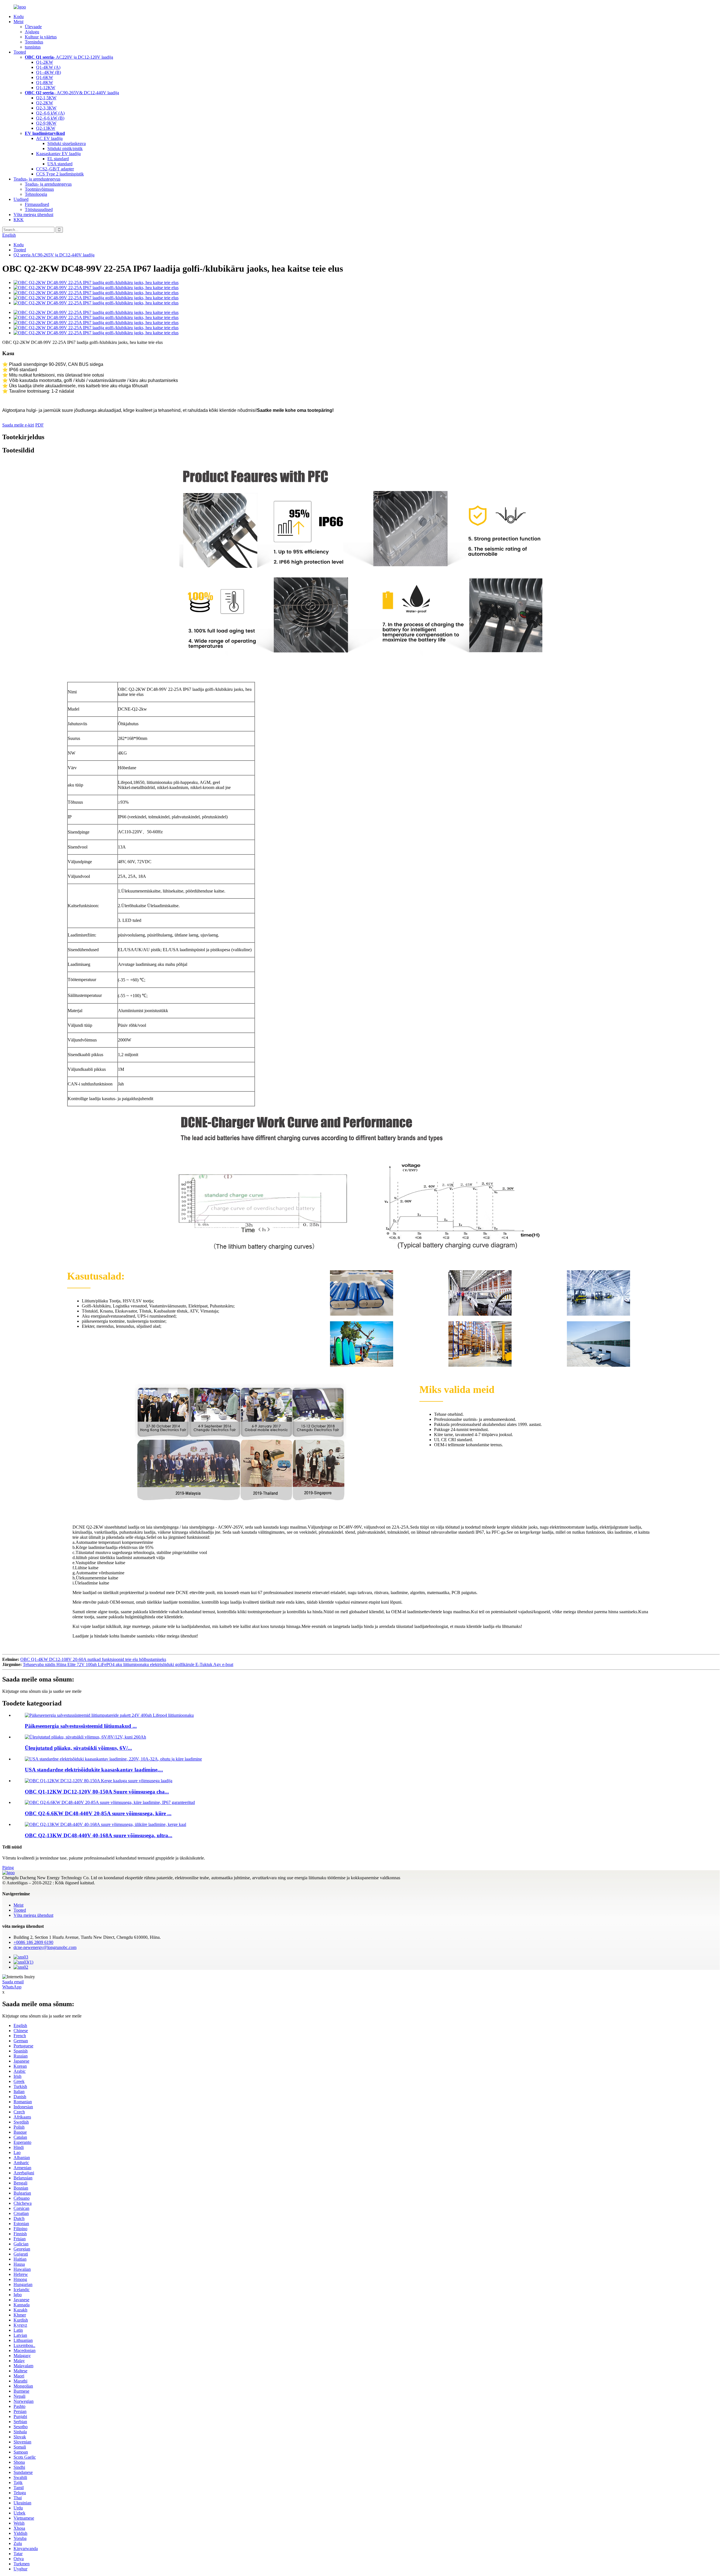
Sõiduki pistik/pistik (65, 149)
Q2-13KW (46, 128)
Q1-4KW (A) (48, 67)
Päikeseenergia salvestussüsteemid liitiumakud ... (81, 1726)
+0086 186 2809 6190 (33, 1942)
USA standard (60, 164)
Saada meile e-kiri (18, 425)
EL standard (58, 159)
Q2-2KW (45, 103)
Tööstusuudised (39, 209)
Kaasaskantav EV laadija (58, 154)
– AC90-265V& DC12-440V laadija (72, 93)
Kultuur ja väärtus (41, 37)
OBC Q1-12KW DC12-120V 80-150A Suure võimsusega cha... (97, 1792)
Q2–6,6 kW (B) (50, 118)
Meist (18, 22)
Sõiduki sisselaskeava (67, 143)
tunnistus (33, 47)
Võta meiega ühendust (33, 215)
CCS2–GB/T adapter (55, 169)
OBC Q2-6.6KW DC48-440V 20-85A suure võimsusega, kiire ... (98, 1813)
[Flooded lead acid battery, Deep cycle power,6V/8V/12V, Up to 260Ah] (85, 1737)
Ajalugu (32, 32)
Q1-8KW (45, 83)
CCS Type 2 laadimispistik (60, 174)
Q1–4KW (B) (49, 72)
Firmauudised (37, 204)
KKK (19, 220)
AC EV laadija (49, 138)
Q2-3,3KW (46, 108)
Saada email (13, 1982)
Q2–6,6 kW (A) (50, 113)
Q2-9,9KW (46, 123)
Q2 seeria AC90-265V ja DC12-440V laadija (54, 255)
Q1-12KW (46, 88)
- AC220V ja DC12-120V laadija (69, 57)
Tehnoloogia (36, 194)
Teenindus (34, 42)
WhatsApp (12, 1987)
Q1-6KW (45, 77)
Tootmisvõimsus (39, 189)
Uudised (21, 199)
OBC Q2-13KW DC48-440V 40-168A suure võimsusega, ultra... (99, 1835)
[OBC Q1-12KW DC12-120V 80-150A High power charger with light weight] (99, 1781)
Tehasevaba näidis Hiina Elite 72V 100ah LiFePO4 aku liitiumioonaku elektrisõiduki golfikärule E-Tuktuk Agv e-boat (128, 1664)
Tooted (20, 52)
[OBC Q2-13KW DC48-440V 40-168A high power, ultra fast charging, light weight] (105, 1824)
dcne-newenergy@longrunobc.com (45, 1947)
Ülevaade (33, 27)
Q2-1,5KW (46, 98)
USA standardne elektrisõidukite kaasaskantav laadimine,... (94, 1770)
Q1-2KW (45, 62)
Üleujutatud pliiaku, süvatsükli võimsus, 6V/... (78, 1748)
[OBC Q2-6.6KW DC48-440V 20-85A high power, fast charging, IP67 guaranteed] (110, 1802)
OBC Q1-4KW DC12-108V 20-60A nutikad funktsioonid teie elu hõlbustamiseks (93, 1659)
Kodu (19, 17)
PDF (39, 425)
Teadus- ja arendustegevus (37, 179)
